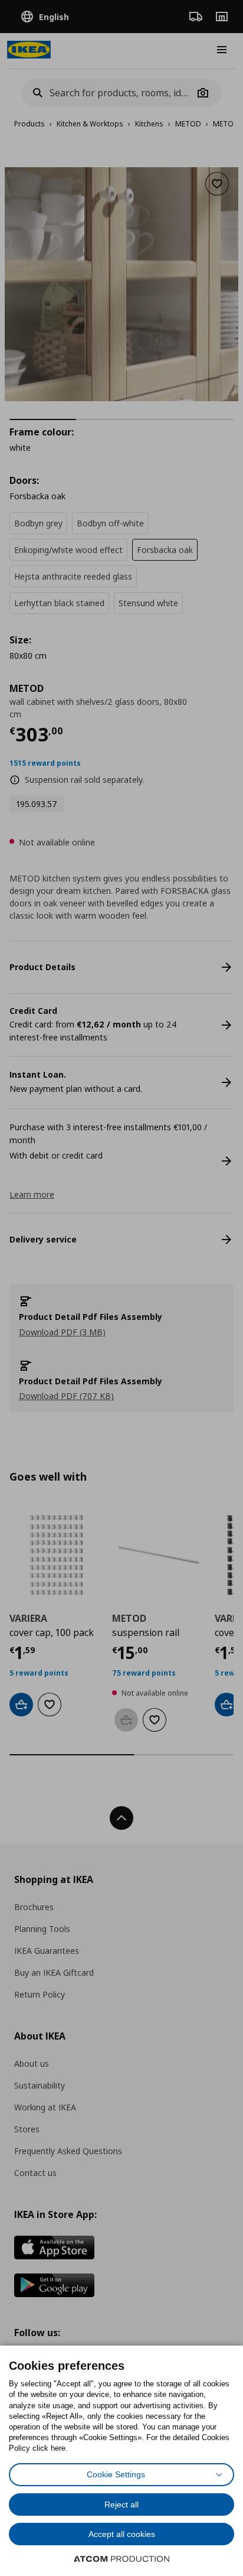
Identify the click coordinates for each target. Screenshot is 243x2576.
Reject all (121, 2505)
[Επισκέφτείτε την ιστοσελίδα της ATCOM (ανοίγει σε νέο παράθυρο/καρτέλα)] (121, 2559)
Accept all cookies (122, 2534)
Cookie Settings (116, 2474)
